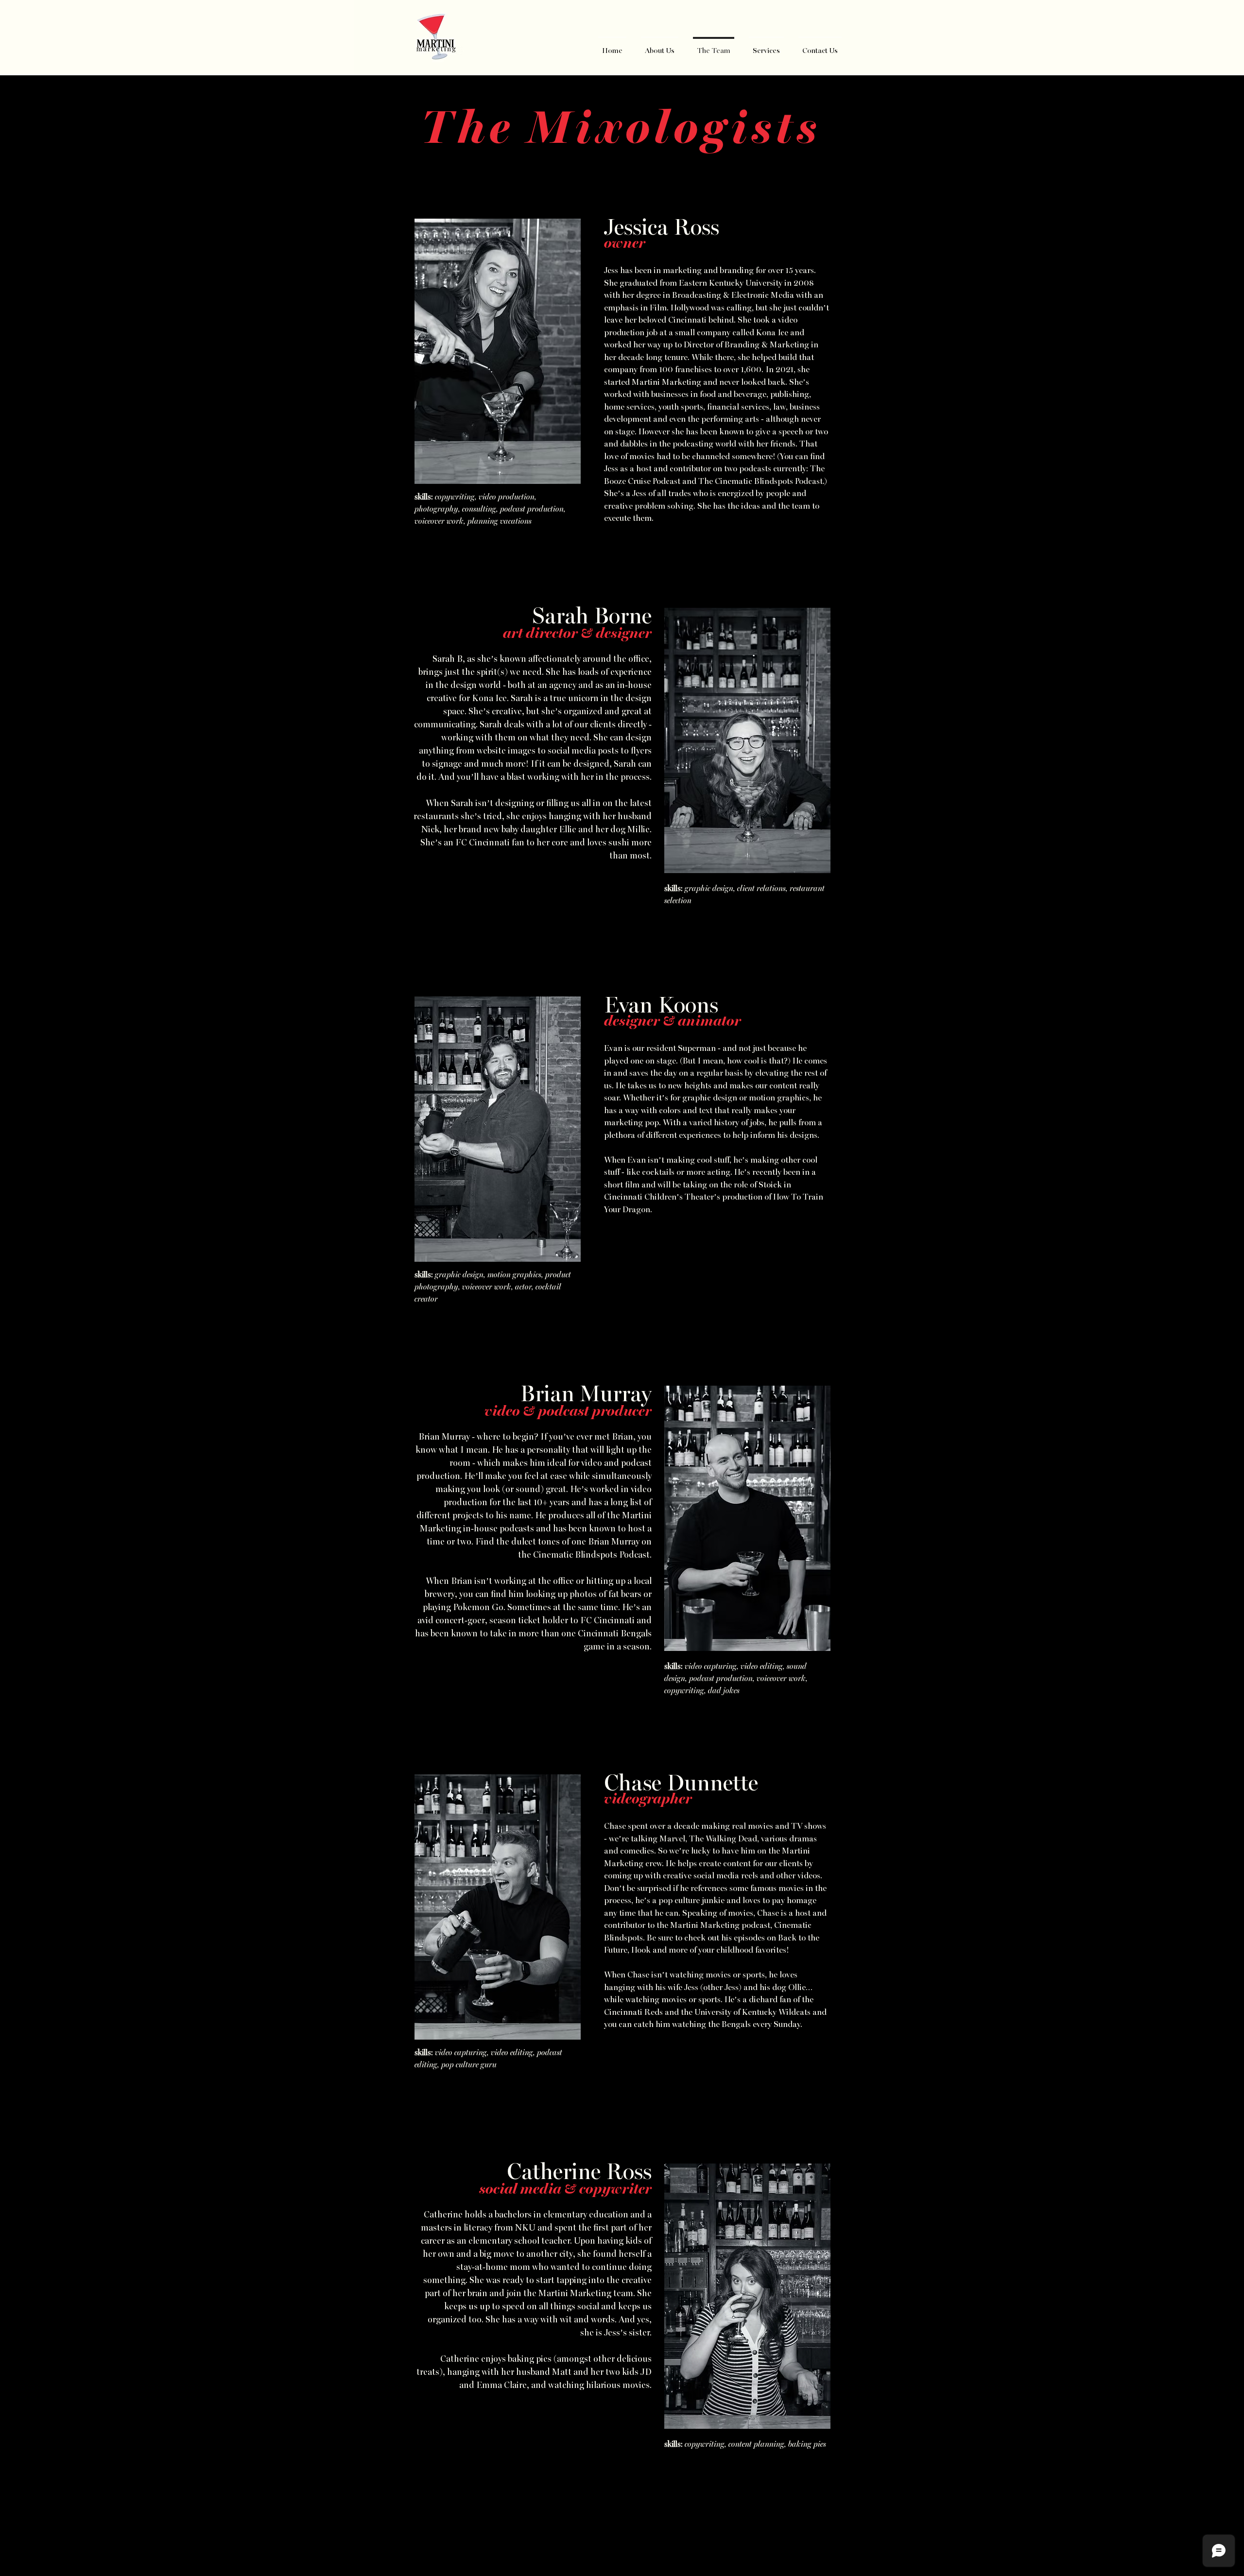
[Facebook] (603, 2540)
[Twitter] (622, 2540)
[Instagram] (641, 2540)
